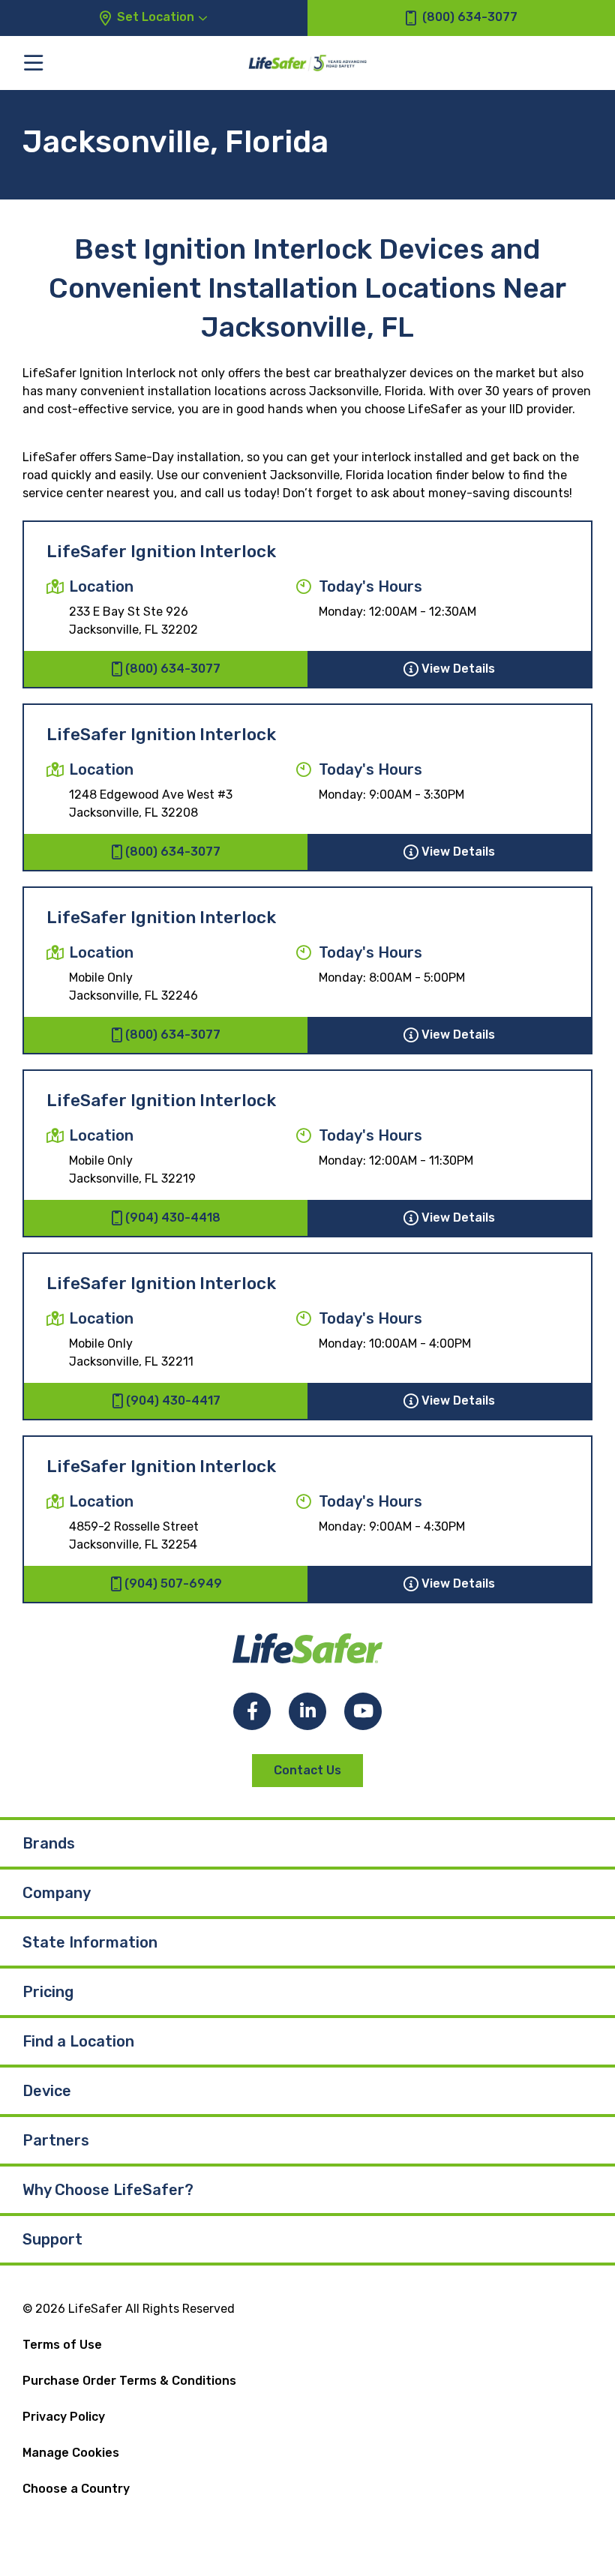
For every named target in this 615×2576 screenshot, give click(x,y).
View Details (458, 669)
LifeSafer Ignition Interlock (161, 552)
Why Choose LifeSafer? (108, 2190)
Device (47, 2091)
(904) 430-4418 (173, 1218)
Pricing (48, 1992)
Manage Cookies (71, 2453)
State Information (90, 1942)
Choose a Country (76, 2489)
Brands (49, 1843)
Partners (56, 2140)
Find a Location (78, 2041)
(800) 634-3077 (173, 669)
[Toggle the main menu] (33, 63)
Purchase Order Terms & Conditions (129, 2381)
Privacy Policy (64, 2417)
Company (57, 1893)
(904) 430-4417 (173, 1400)
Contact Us (307, 1770)
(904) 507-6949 (173, 1583)
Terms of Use (62, 2345)
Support (52, 2239)
